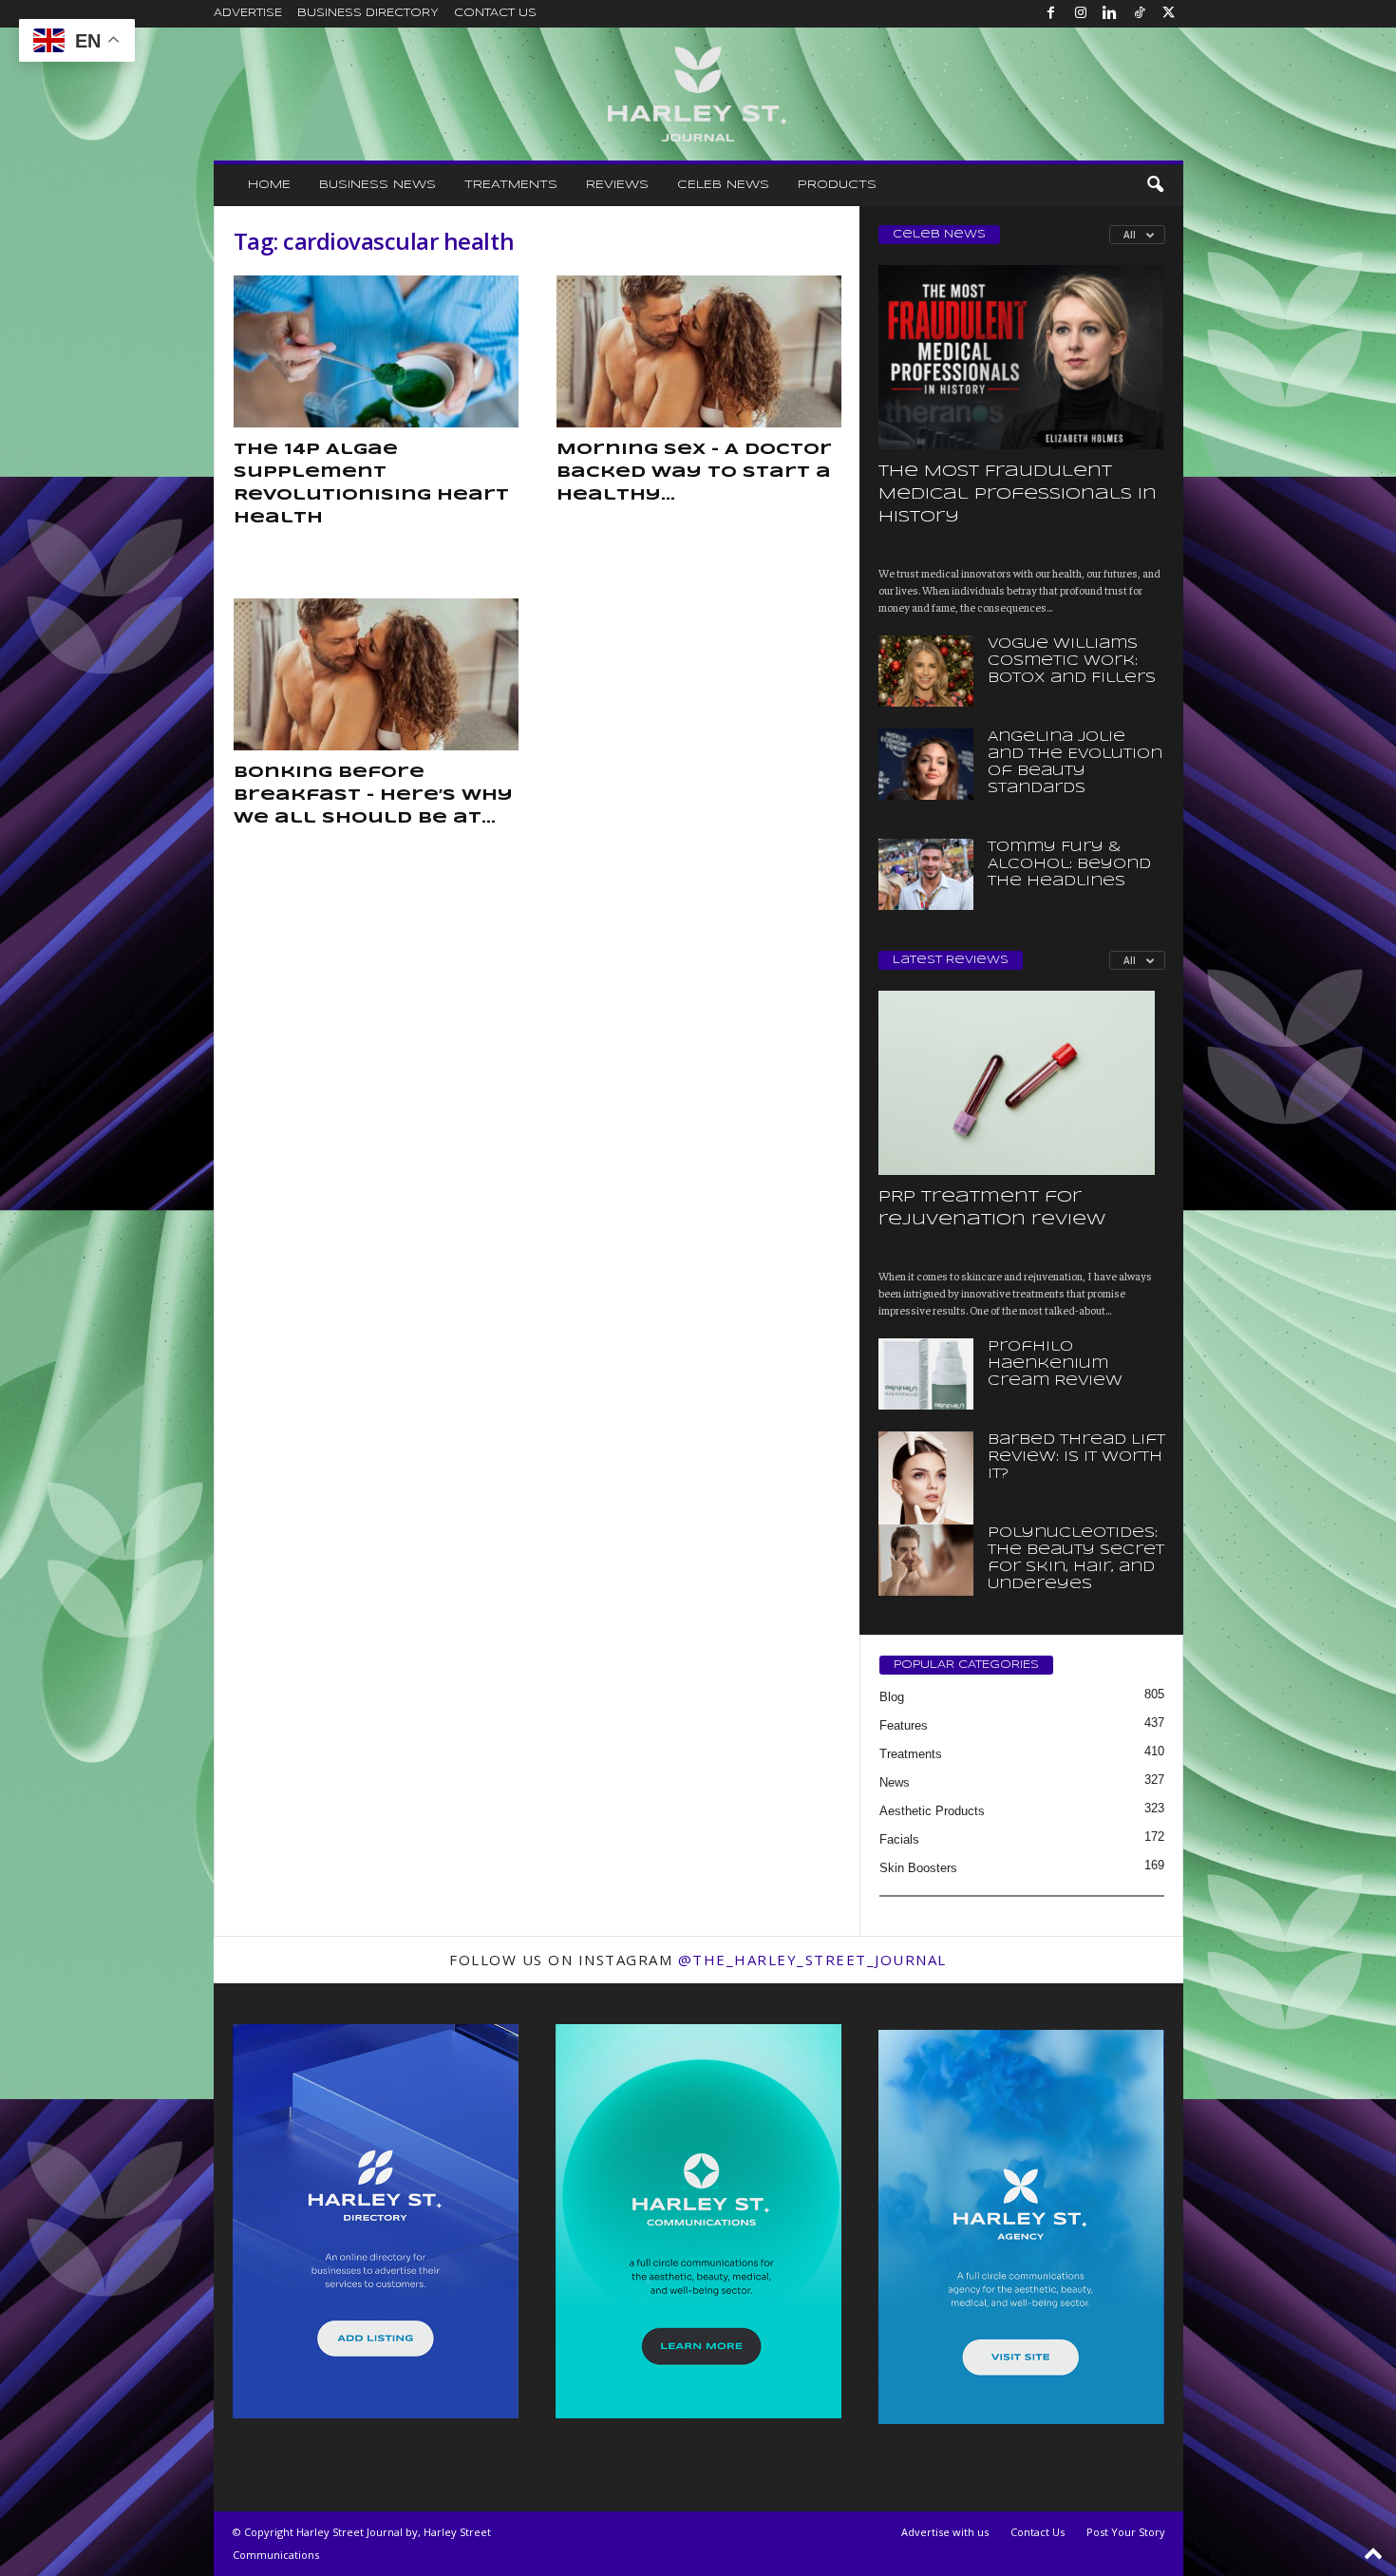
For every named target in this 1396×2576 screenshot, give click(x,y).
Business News (377, 185)
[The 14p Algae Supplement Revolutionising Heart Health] (376, 351)
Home (269, 185)
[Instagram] (1081, 14)
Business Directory (368, 13)
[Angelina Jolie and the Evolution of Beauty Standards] (926, 764)
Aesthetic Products (932, 1811)
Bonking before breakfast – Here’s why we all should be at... (373, 796)
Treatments (511, 185)
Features (904, 1725)
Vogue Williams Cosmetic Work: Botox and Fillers (1072, 661)
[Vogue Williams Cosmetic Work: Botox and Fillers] (926, 671)
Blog (892, 1697)
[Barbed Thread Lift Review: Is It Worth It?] (926, 1503)
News (895, 1782)
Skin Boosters (918, 1868)
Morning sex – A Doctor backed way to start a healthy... (694, 473)
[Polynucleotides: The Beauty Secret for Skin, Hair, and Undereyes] (926, 1560)
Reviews (617, 185)
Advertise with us (945, 2532)
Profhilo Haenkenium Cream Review (1055, 1364)
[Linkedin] (1110, 14)
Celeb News (723, 185)
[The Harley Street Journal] (698, 94)
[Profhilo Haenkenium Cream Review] (926, 1374)
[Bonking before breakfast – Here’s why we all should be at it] (376, 674)
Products (837, 185)
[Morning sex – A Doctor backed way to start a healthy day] (699, 351)
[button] (1155, 185)
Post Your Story (1126, 2532)
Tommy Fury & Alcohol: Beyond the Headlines (1069, 864)
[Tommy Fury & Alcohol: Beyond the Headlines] (926, 874)
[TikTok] (1140, 14)
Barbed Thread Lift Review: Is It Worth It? (1076, 1457)
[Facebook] (1051, 14)
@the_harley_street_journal (812, 1960)
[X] (1169, 14)
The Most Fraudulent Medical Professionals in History (1018, 494)
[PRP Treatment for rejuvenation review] (1022, 1083)
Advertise (248, 13)
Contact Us (495, 13)
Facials (899, 1839)
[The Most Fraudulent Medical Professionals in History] (1022, 357)
